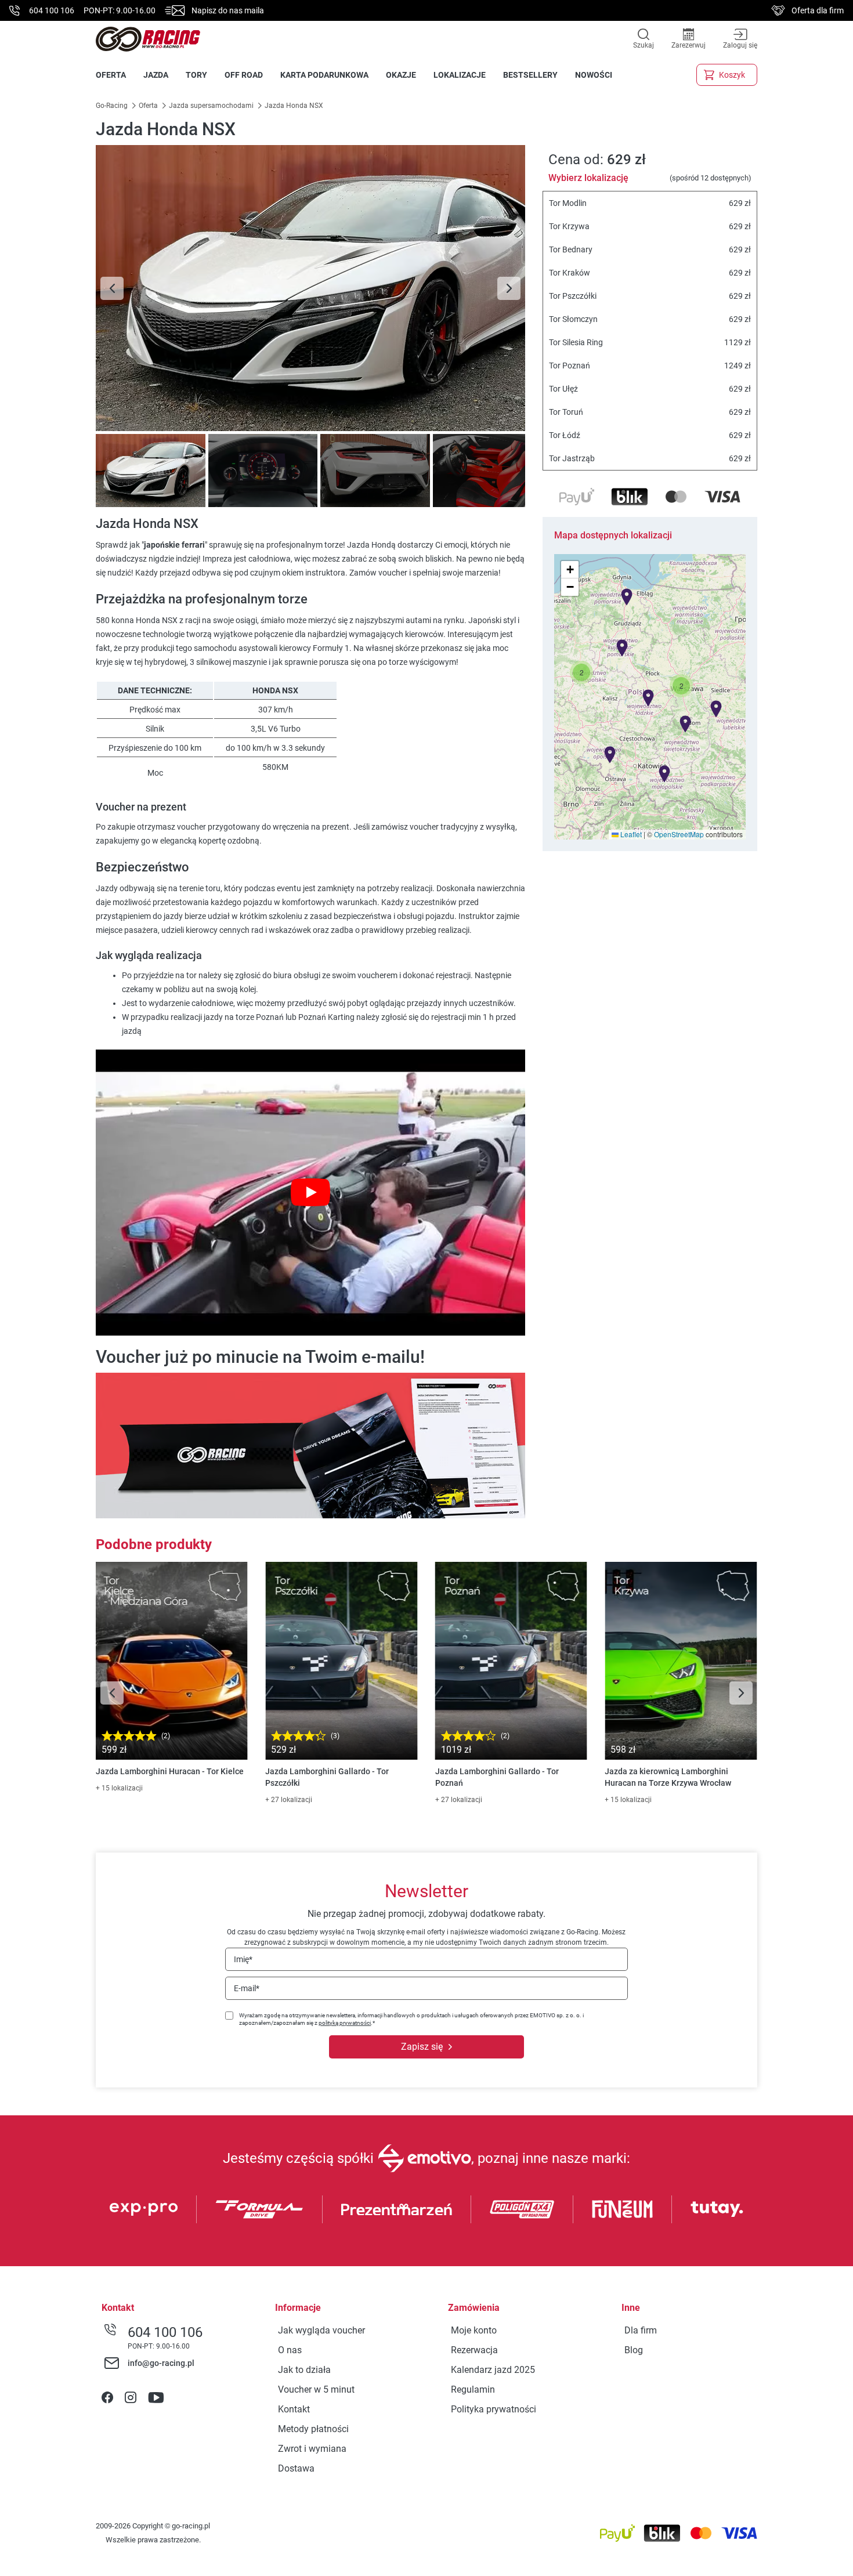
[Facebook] (107, 2398)
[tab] (149, 471)
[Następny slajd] (509, 288)
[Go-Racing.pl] (148, 39)
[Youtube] (156, 2398)
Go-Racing (113, 106)
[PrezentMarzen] (397, 2210)
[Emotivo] (424, 2158)
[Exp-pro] (144, 2209)
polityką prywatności (345, 2023)
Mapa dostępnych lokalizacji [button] (613, 535)
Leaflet (630, 834)
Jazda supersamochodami (211, 106)
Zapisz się (422, 2047)
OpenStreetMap (679, 834)
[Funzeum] (622, 2209)
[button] (681, 686)
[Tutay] (717, 2209)
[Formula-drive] (259, 2209)
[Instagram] (131, 2398)
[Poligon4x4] (522, 2209)
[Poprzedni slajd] (112, 288)
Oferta (148, 106)
